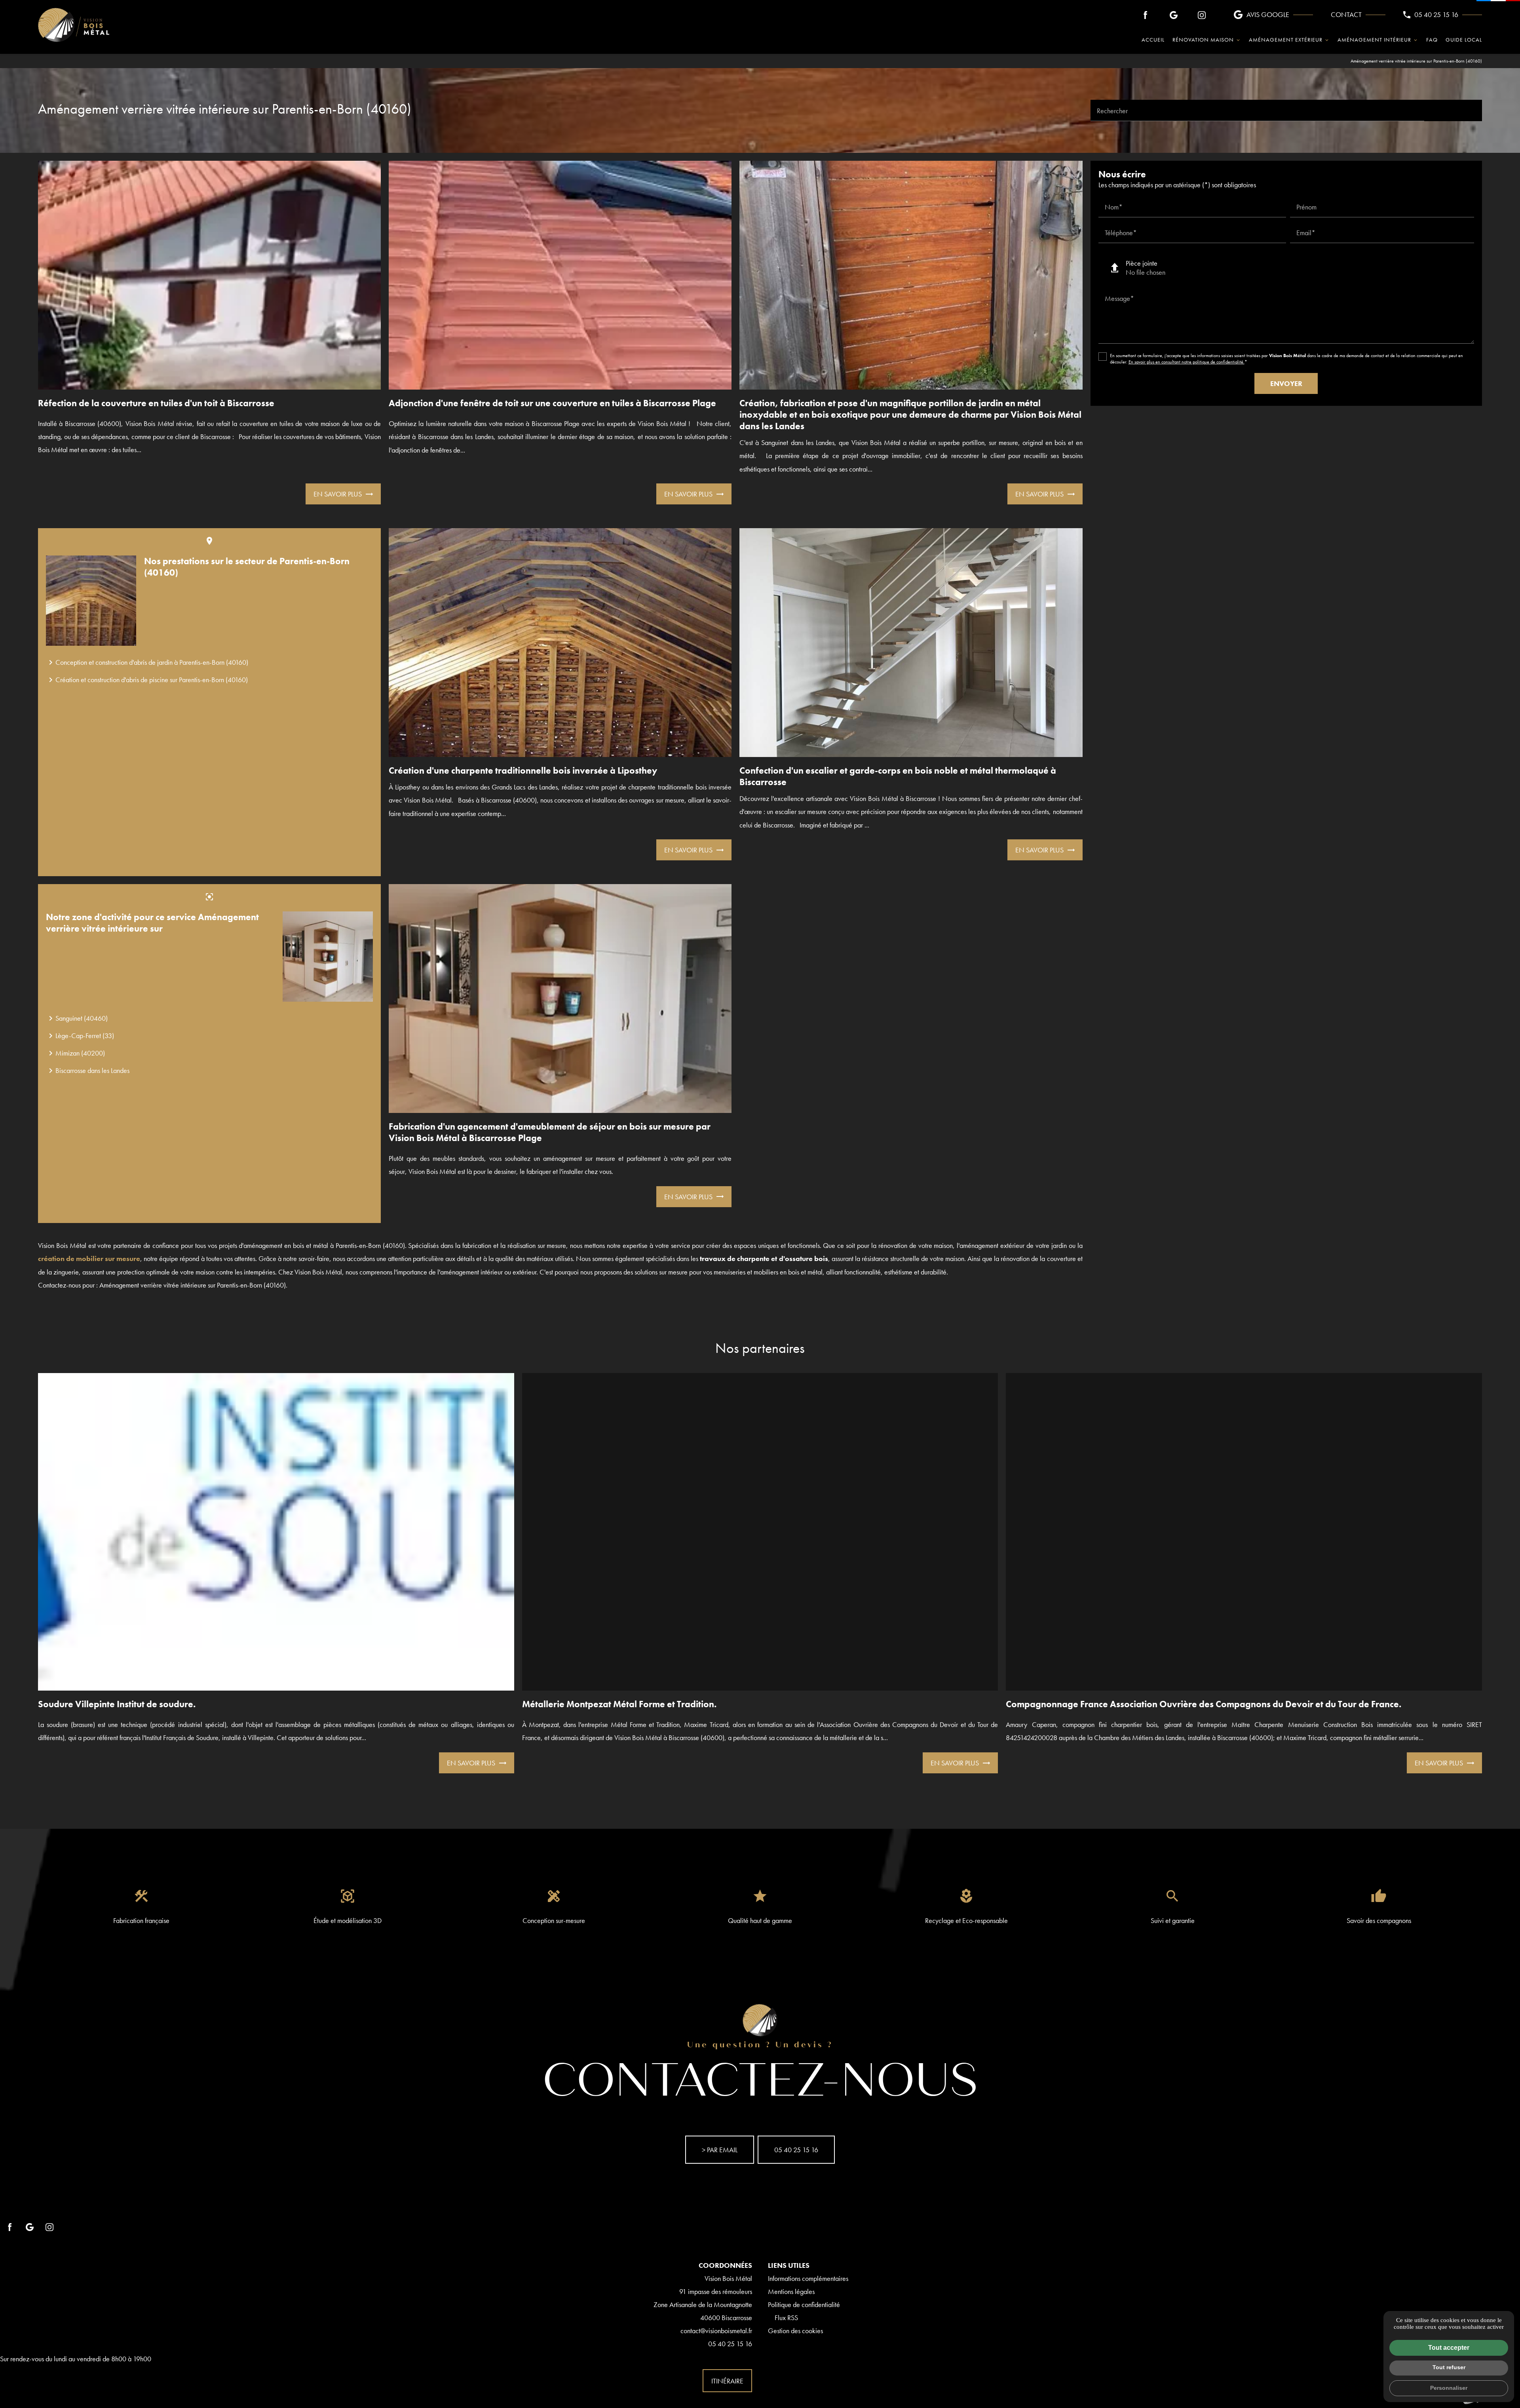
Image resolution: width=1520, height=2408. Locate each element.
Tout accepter (1449, 2348)
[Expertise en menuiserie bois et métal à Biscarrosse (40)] (74, 25)
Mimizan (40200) (75, 1053)
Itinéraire (727, 2381)
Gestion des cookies (795, 2331)
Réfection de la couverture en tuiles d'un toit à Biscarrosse (156, 403)
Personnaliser (1449, 2388)
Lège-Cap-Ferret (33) (80, 1036)
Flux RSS (786, 2318)
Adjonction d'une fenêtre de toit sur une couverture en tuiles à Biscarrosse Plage (552, 403)
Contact (1346, 14)
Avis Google (1268, 14)
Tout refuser (1449, 2367)
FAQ (1432, 40)
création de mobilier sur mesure (89, 1258)
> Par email (720, 2150)
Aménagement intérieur (1374, 40)
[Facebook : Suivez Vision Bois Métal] (1146, 15)
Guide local (1464, 40)
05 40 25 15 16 (1436, 14)
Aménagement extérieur (1286, 40)
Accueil (1153, 40)
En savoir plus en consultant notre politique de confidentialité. (1187, 362)
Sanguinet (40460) (77, 1018)
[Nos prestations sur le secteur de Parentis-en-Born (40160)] (91, 601)
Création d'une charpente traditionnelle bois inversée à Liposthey (523, 771)
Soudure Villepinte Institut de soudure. (117, 1704)
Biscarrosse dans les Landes (88, 1071)
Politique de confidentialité (804, 2304)
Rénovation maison (1203, 40)
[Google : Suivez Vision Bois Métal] (1174, 15)
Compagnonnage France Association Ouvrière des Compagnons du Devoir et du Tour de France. (1204, 1704)
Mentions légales (791, 2291)
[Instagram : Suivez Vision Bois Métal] (1202, 15)
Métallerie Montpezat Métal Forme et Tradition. (619, 1704)
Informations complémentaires (808, 2278)
